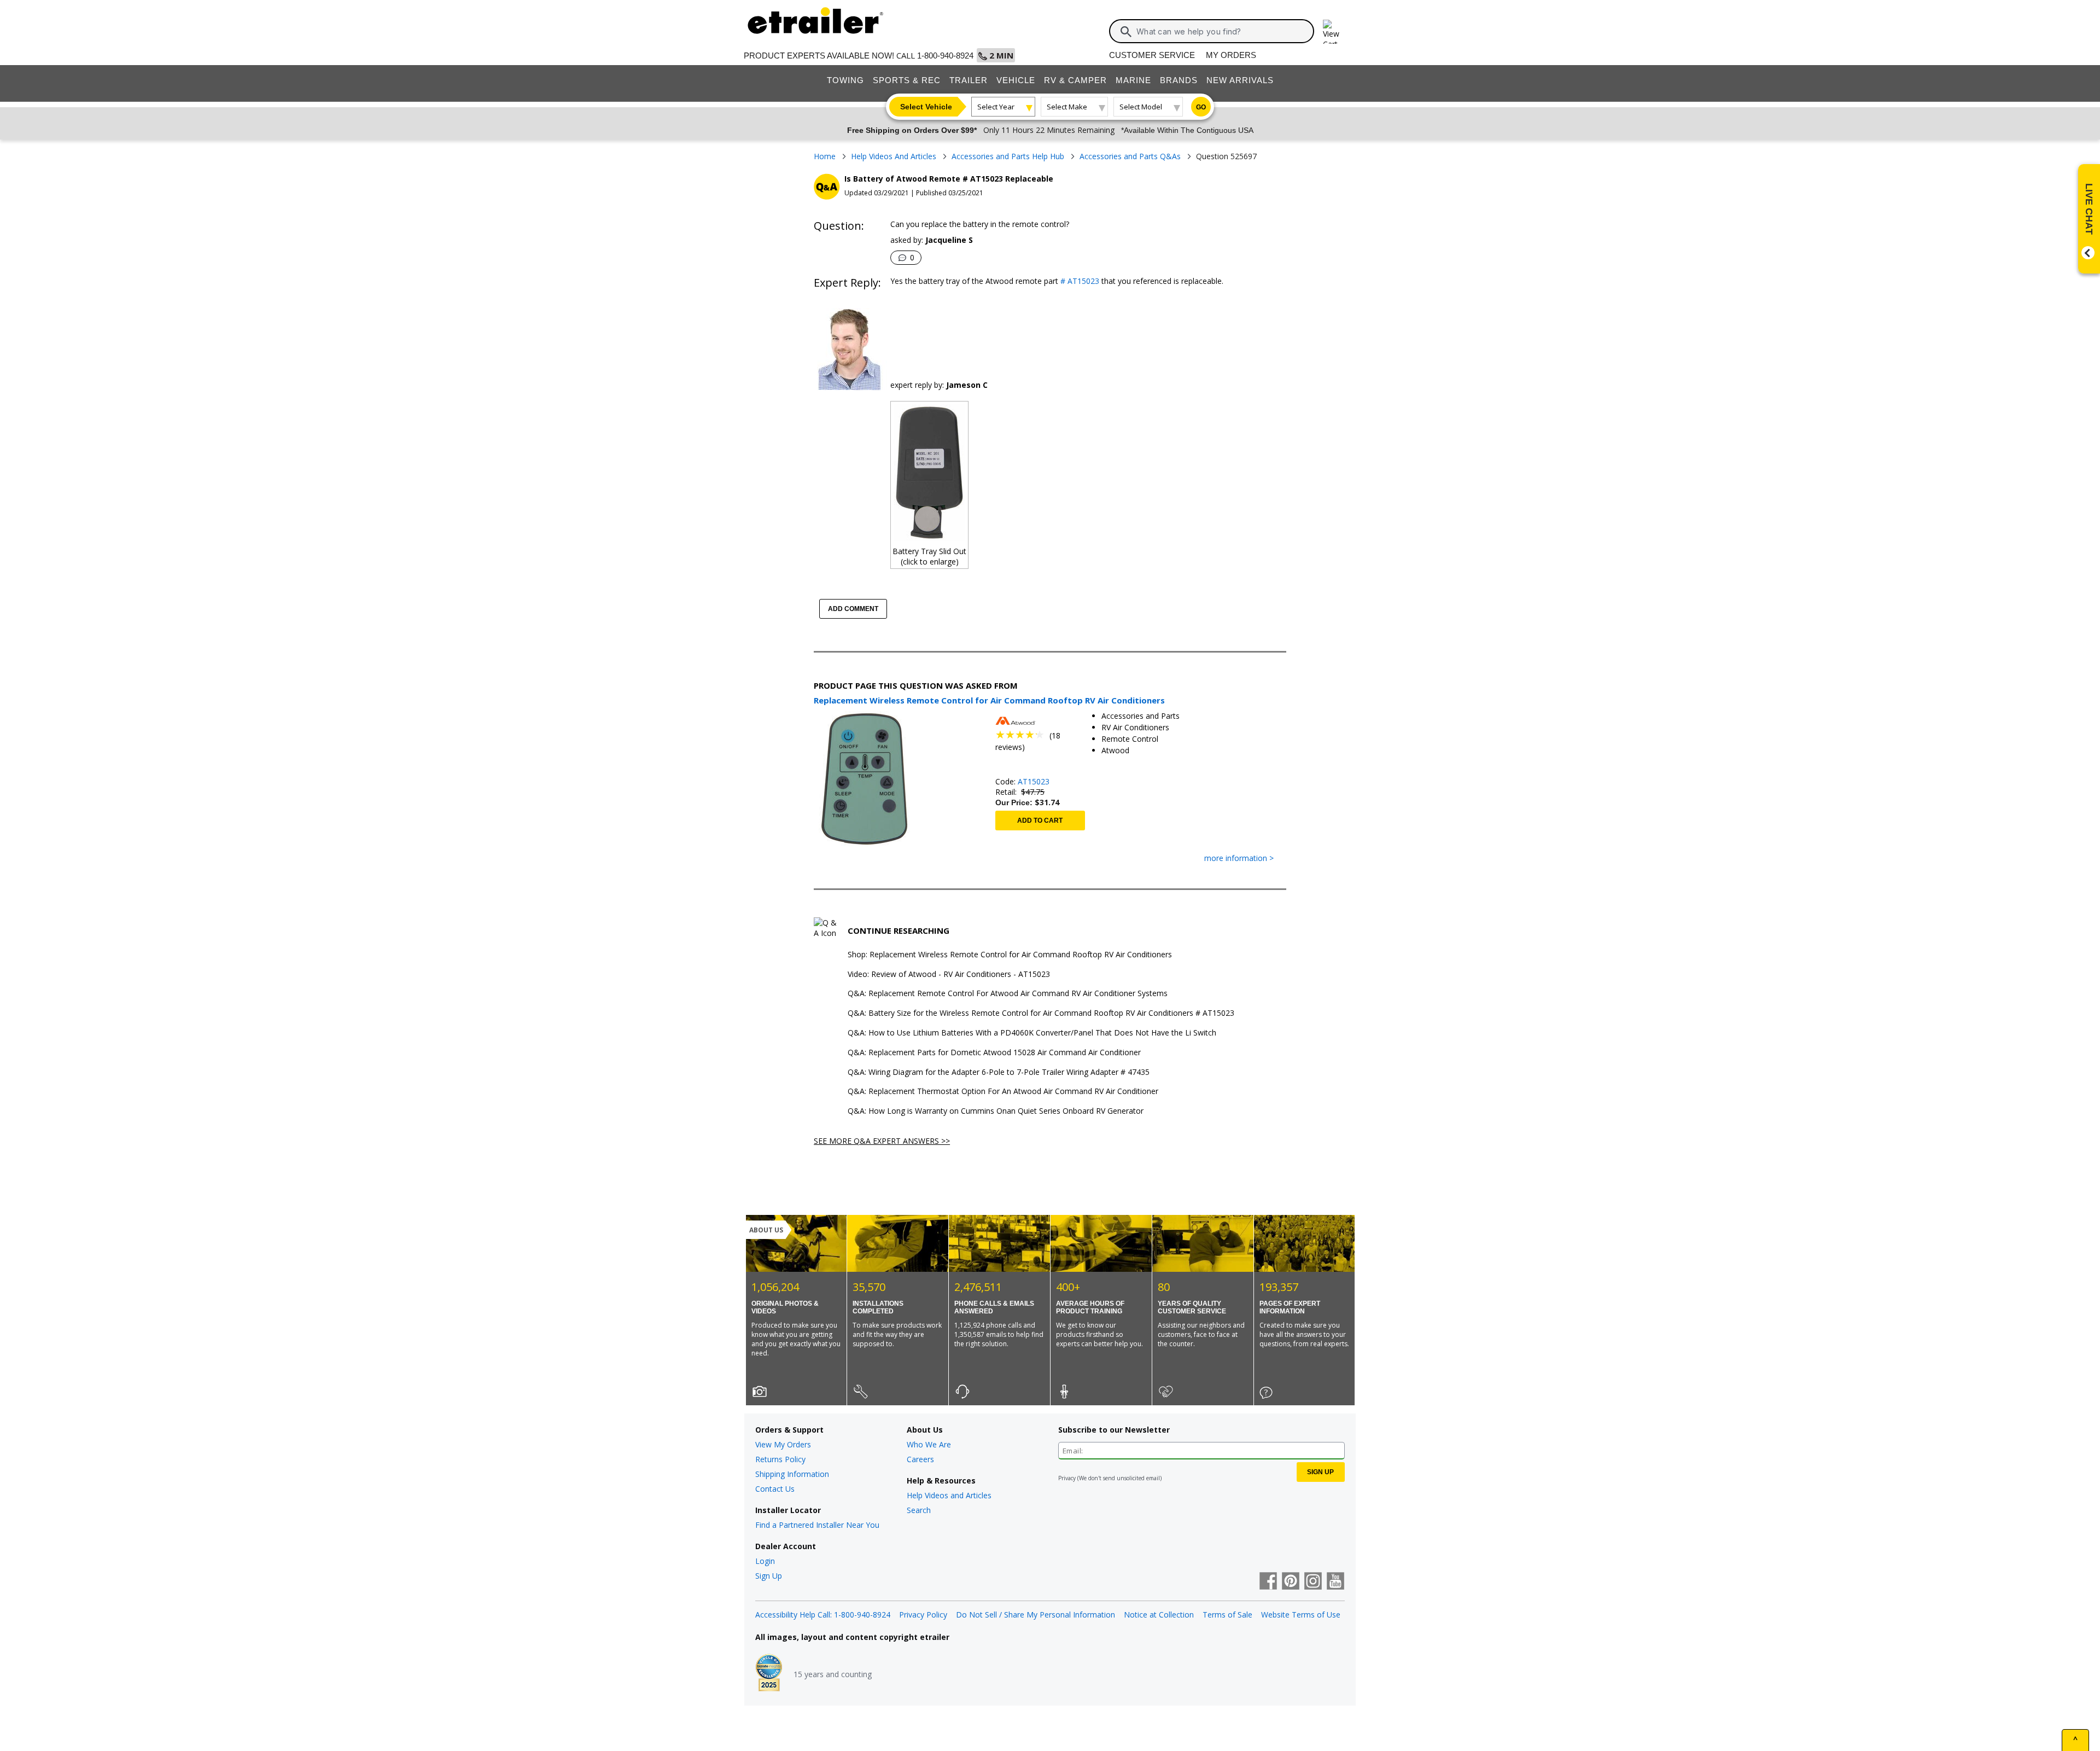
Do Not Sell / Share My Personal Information (1036, 1615)
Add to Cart (1040, 821)
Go (1201, 107)
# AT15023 (1079, 281)
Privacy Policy (923, 1615)
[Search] (1126, 32)
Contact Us (775, 1489)
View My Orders (783, 1444)
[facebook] (1268, 1582)
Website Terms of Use (1301, 1615)
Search (919, 1510)
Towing (845, 80)
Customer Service (1152, 55)
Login (765, 1561)
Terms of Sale (1227, 1615)
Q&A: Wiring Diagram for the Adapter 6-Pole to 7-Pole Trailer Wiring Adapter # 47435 (999, 1072)
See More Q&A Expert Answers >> (882, 1141)
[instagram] (1313, 1582)
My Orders (1231, 55)
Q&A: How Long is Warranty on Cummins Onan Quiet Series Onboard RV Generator (996, 1111)
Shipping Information (792, 1474)
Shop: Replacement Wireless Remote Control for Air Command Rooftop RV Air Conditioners (1010, 955)
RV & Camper (1075, 80)
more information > (1239, 859)
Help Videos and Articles (949, 1495)
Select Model (1141, 107)
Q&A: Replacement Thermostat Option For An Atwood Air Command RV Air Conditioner (1003, 1092)
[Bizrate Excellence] (769, 1674)
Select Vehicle (926, 107)
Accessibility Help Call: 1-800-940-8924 (823, 1615)
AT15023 (1034, 781)
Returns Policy (780, 1459)
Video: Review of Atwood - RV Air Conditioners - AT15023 (949, 975)
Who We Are (929, 1444)
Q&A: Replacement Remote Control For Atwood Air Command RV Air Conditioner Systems (1008, 994)
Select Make (1067, 107)
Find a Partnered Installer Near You (817, 1525)
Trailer (969, 80)
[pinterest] (1291, 1582)
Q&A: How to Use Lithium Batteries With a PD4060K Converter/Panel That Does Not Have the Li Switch (1032, 1033)
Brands (1179, 80)
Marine (1133, 80)
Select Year (996, 107)
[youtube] (1335, 1582)
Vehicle (1016, 80)
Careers (920, 1459)
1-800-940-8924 (945, 56)
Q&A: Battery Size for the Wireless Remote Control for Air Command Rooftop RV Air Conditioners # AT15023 (1041, 1013)
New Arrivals (1240, 80)
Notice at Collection (1159, 1615)
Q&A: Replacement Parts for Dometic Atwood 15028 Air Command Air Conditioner (994, 1053)
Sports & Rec (907, 80)
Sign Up (769, 1576)
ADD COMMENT (853, 609)
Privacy (1067, 1478)
